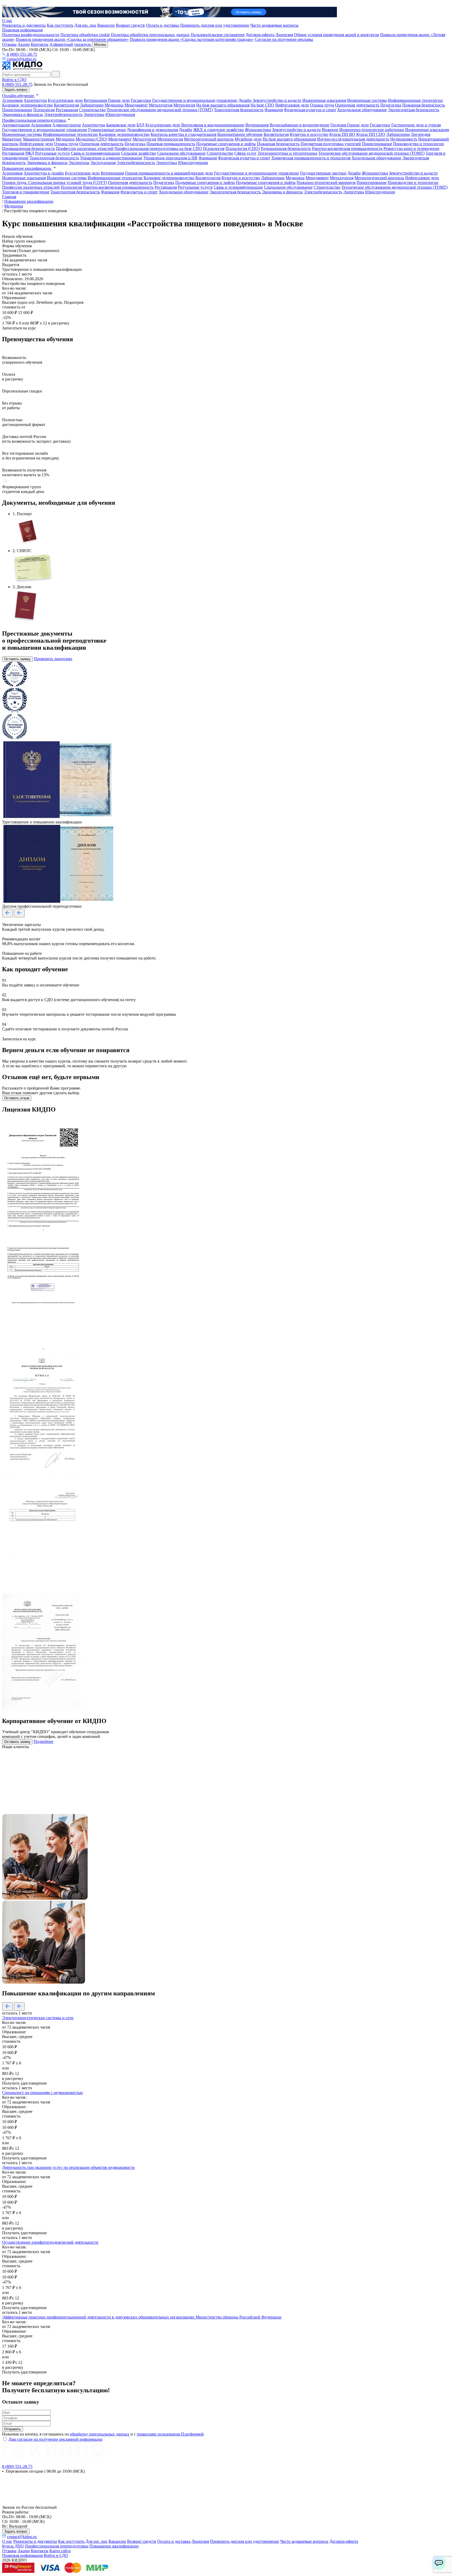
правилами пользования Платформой (170, 2434)
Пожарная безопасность (424, 105)
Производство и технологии (419, 144)
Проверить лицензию (53, 659)
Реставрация (67, 110)
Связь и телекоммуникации (95, 153)
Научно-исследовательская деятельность (353, 139)
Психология (44, 110)
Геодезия (339, 125)
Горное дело (119, 100)
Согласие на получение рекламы (284, 39)
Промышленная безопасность (29, 148)
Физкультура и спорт (139, 192)
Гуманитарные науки (107, 130)
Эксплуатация (103, 163)
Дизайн (245, 100)
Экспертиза (79, 163)
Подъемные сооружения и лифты (226, 144)
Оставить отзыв (17, 1098)
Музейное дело (248, 139)
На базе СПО (262, 105)
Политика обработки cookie (85, 35)
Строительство (92, 110)
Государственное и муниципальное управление (195, 100)
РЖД (30, 153)
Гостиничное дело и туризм (416, 125)
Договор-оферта (260, 35)
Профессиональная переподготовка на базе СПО (158, 148)
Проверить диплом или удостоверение (215, 25)
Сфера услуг (245, 153)
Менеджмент (136, 105)
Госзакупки (141, 100)
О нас (7, 21)
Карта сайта (60, 2551)
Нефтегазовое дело (292, 105)
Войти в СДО (14, 80)
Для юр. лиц (85, 25)
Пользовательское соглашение (218, 35)
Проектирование (17, 110)
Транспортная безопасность (239, 110)
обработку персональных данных (100, 2434)
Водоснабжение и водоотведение (300, 125)
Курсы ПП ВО (342, 134)
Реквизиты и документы (24, 25)
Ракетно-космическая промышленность (347, 148)
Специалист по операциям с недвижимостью (43, 2093)
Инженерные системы (367, 100)
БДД (140, 125)
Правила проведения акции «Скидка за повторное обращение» (72, 39)
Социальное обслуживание (181, 153)
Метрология (184, 105)
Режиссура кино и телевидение (411, 148)
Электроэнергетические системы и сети (38, 2018)
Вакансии (106, 25)
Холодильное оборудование (362, 110)
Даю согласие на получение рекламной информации (55, 2439)
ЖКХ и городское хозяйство (219, 130)
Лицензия (284, 35)
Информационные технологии (415, 100)
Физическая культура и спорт (310, 110)
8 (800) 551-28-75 (21, 54)
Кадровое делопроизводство (27, 105)
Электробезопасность (63, 114)
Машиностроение (39, 139)
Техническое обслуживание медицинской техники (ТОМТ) (160, 110)
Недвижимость (404, 139)
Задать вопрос (16, 90)
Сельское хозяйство (139, 153)
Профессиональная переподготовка (34, 120)
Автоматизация (16, 125)
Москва (100, 45)
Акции (24, 44)
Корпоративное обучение (240, 134)
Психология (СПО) (243, 148)
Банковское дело (121, 125)
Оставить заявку (17, 659)
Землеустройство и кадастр (277, 100)
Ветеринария (95, 100)
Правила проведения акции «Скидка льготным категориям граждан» (192, 39)
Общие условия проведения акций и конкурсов (337, 35)
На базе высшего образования (223, 105)
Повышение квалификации (27, 168)
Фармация (274, 110)
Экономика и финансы (22, 114)
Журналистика (258, 130)
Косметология (66, 105)
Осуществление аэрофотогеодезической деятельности (50, 2242)
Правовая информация (22, 30)
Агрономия (12, 100)
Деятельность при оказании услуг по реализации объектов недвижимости (68, 2167)
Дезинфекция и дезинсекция (152, 130)
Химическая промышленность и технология (311, 158)
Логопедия (421, 134)
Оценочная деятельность (357, 105)
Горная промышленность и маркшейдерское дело (169, 173)
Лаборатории (92, 105)
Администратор (67, 125)
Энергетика (94, 114)
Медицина (114, 105)
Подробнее (44, 1741)
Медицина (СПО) (91, 139)
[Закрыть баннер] (4, 6)
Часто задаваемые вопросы (274, 25)
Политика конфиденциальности (31, 35)
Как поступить (60, 25)
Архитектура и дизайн (44, 173)
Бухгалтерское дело (65, 100)
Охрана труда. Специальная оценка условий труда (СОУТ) (55, 183)
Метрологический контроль (209, 139)
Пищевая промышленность (171, 144)
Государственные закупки (323, 173)
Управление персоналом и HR (170, 158)
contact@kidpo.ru (21, 59)
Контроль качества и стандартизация (183, 134)
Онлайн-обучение (19, 96)
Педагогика (391, 105)
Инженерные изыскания (324, 100)
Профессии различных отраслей (85, 148)
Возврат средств (130, 25)
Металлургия (161, 105)
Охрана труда (322, 105)
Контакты (40, 44)
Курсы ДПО (13, 2546)
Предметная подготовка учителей (331, 144)
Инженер (330, 130)
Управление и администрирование (111, 158)
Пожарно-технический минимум (326, 183)
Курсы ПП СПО (371, 134)
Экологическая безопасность (414, 110)
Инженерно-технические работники (372, 130)
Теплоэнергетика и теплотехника (287, 153)
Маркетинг (12, 139)
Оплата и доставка (163, 25)
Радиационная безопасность (286, 148)
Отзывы (9, 44)
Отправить (13, 2429)
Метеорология (170, 139)
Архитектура (35, 100)
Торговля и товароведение (26, 192)
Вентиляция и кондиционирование (213, 125)
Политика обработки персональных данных (150, 35)
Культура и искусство (309, 134)
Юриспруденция (120, 114)
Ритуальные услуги (52, 153)
